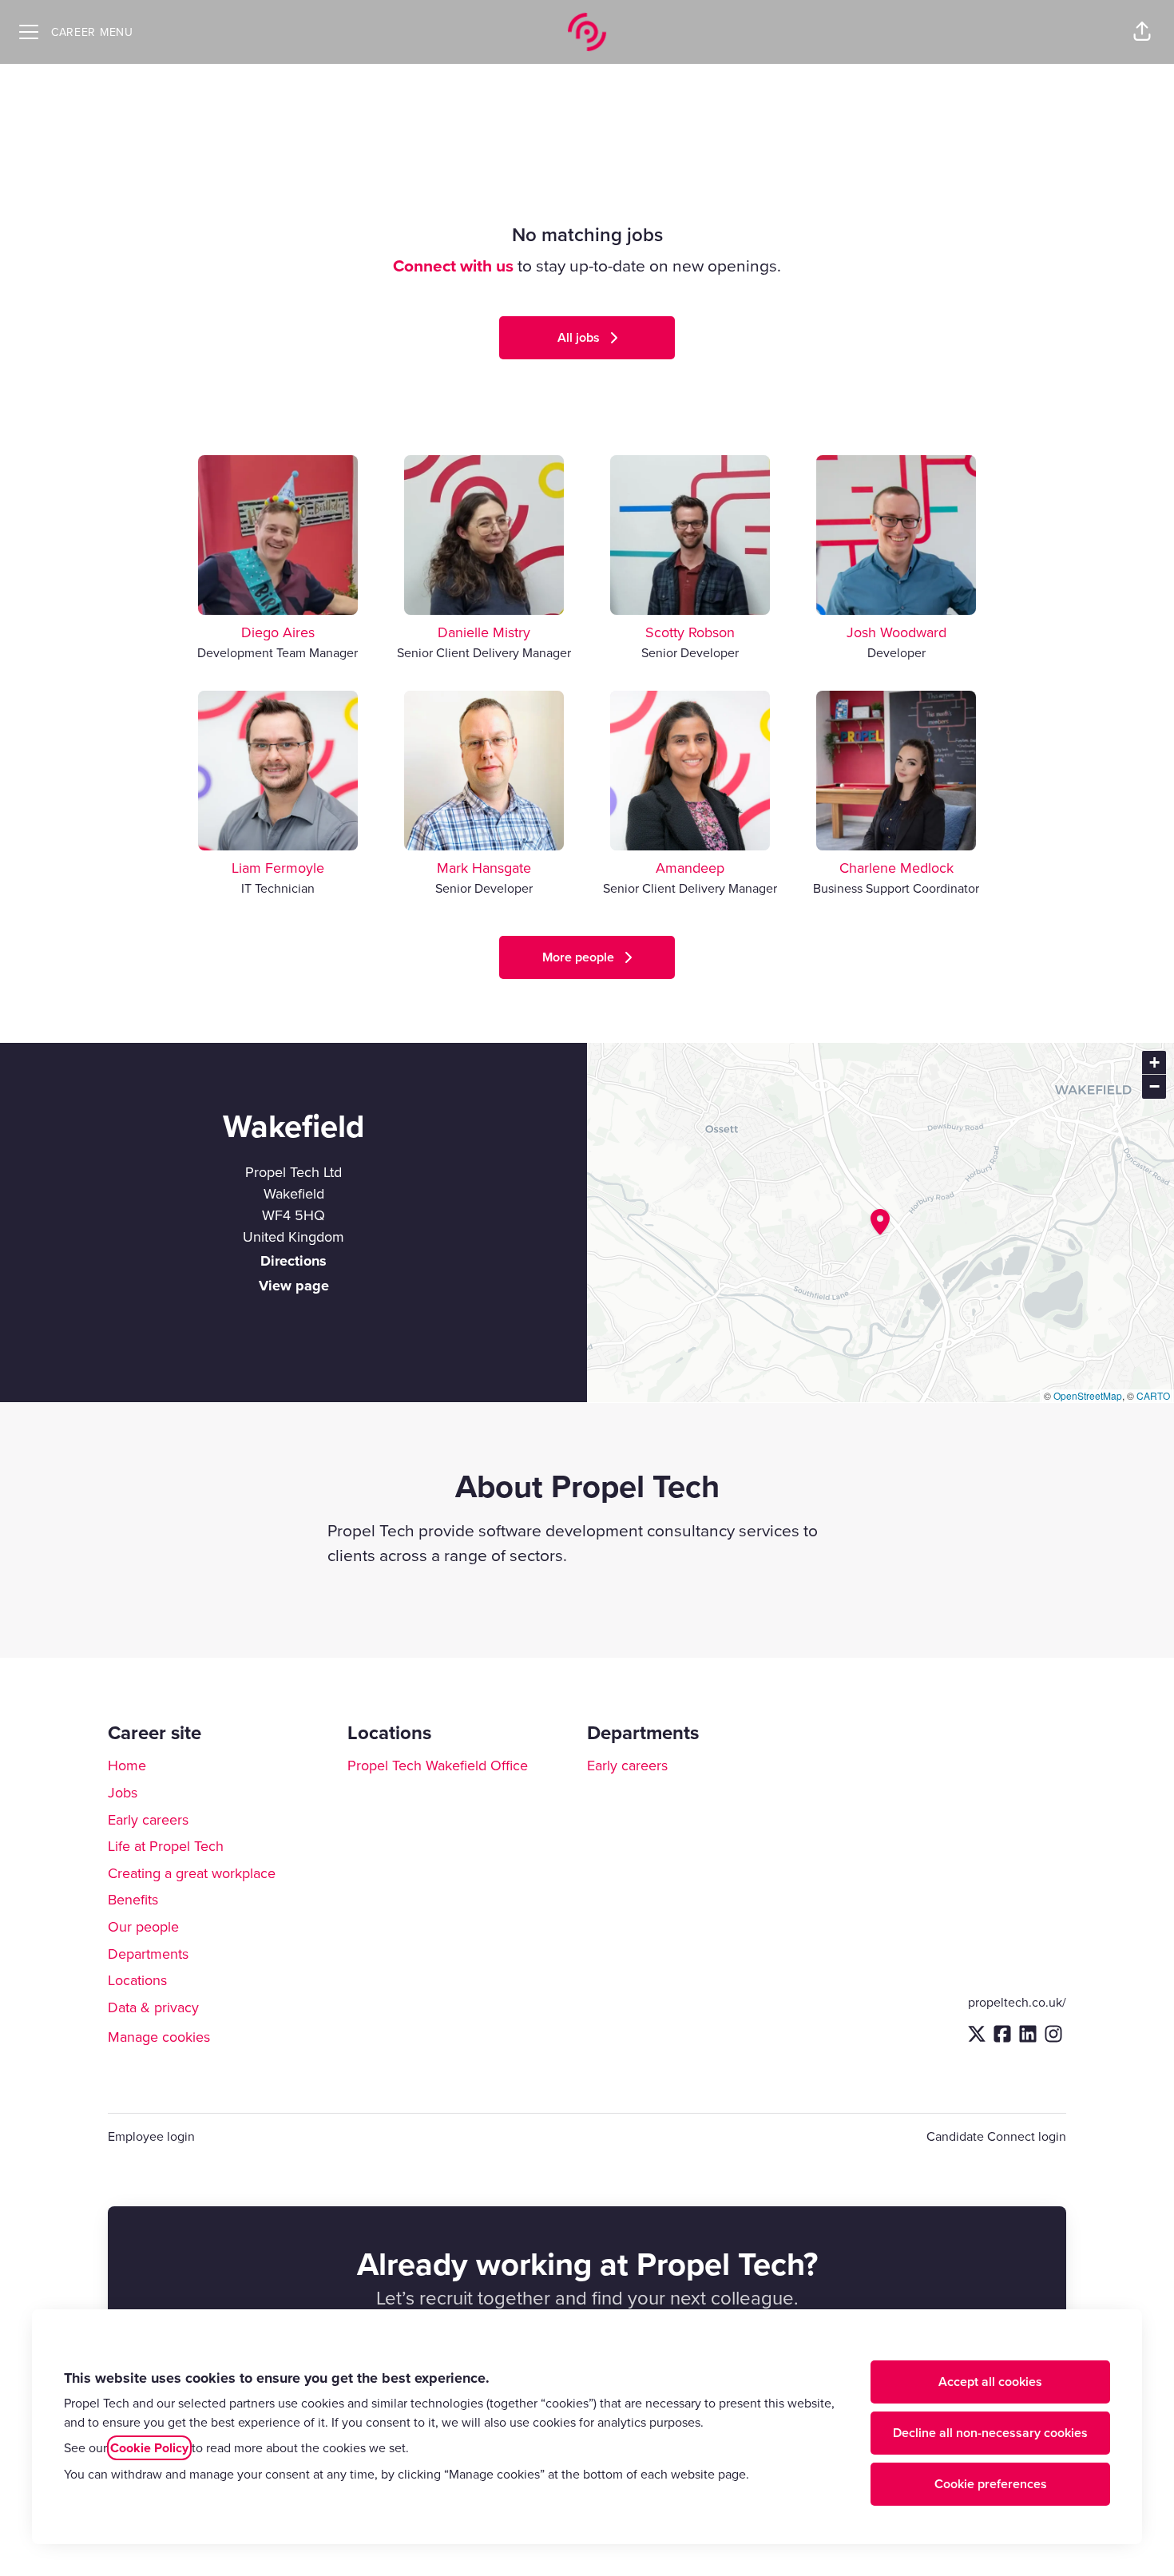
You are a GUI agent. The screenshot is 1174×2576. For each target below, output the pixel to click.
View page (294, 1286)
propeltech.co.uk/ (1017, 2002)
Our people (143, 1926)
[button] (1142, 32)
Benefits (133, 1899)
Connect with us (453, 266)
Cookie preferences (991, 2484)
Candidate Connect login (996, 2136)
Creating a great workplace (192, 1873)
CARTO (1153, 1395)
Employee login (151, 2136)
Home (127, 1765)
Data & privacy (153, 2007)
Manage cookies (159, 2037)
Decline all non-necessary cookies (990, 2433)
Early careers (148, 1819)
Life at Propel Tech (166, 1846)
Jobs (123, 1792)
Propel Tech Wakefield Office (438, 1765)
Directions (293, 1261)
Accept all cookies (990, 2382)
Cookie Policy (149, 2448)
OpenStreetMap (1088, 1395)
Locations (137, 1980)
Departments (148, 1954)
